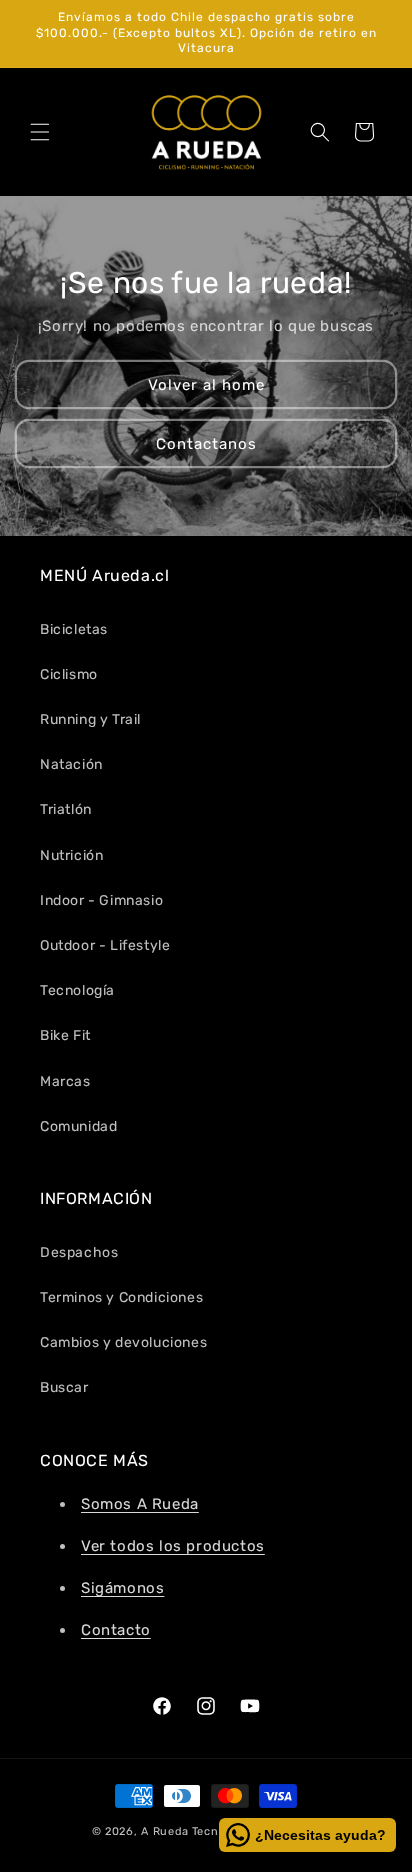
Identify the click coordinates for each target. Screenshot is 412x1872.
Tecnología (77, 990)
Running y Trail (90, 719)
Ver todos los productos (173, 1546)
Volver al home (206, 384)
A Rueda (165, 1831)
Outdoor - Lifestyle (105, 945)
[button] (40, 132)
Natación (71, 764)
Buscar (64, 1387)
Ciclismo (69, 674)
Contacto (116, 1630)
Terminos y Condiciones (121, 1297)
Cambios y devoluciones (123, 1342)
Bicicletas (74, 629)
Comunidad (78, 1126)
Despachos (79, 1252)
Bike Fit (65, 1035)
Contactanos (206, 443)
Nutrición (71, 855)
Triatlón (66, 809)
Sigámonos (122, 1588)
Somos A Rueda (140, 1504)
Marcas (65, 1081)
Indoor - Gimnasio (101, 900)
